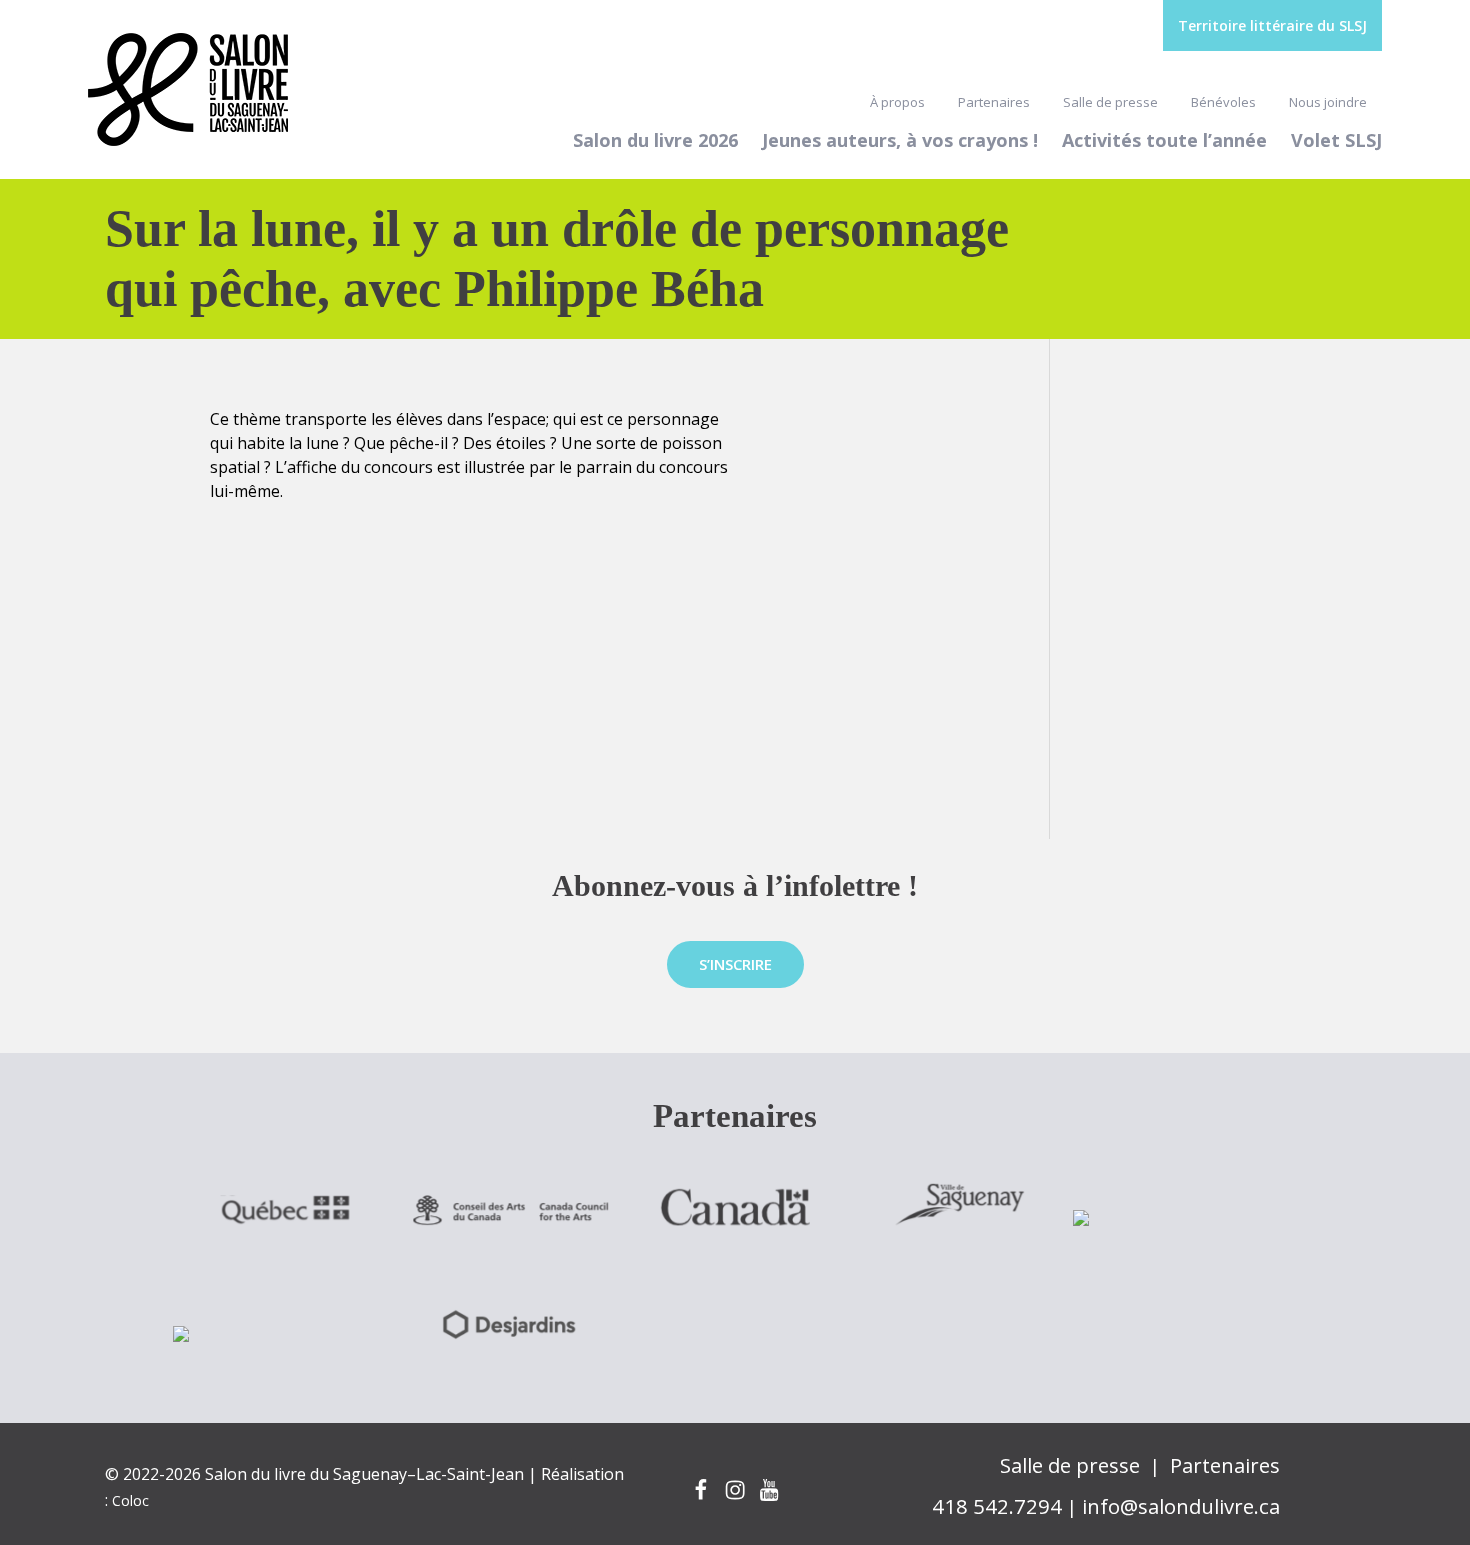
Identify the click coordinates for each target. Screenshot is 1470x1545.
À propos (897, 102)
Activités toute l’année (1164, 140)
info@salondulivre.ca (1181, 1506)
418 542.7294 (997, 1506)
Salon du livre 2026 (655, 140)
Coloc (130, 1500)
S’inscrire (735, 964)
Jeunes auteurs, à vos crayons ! (900, 140)
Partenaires (994, 102)
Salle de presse (1110, 102)
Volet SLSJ (1336, 140)
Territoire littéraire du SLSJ (1272, 25)
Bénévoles (1223, 102)
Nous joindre (1328, 102)
